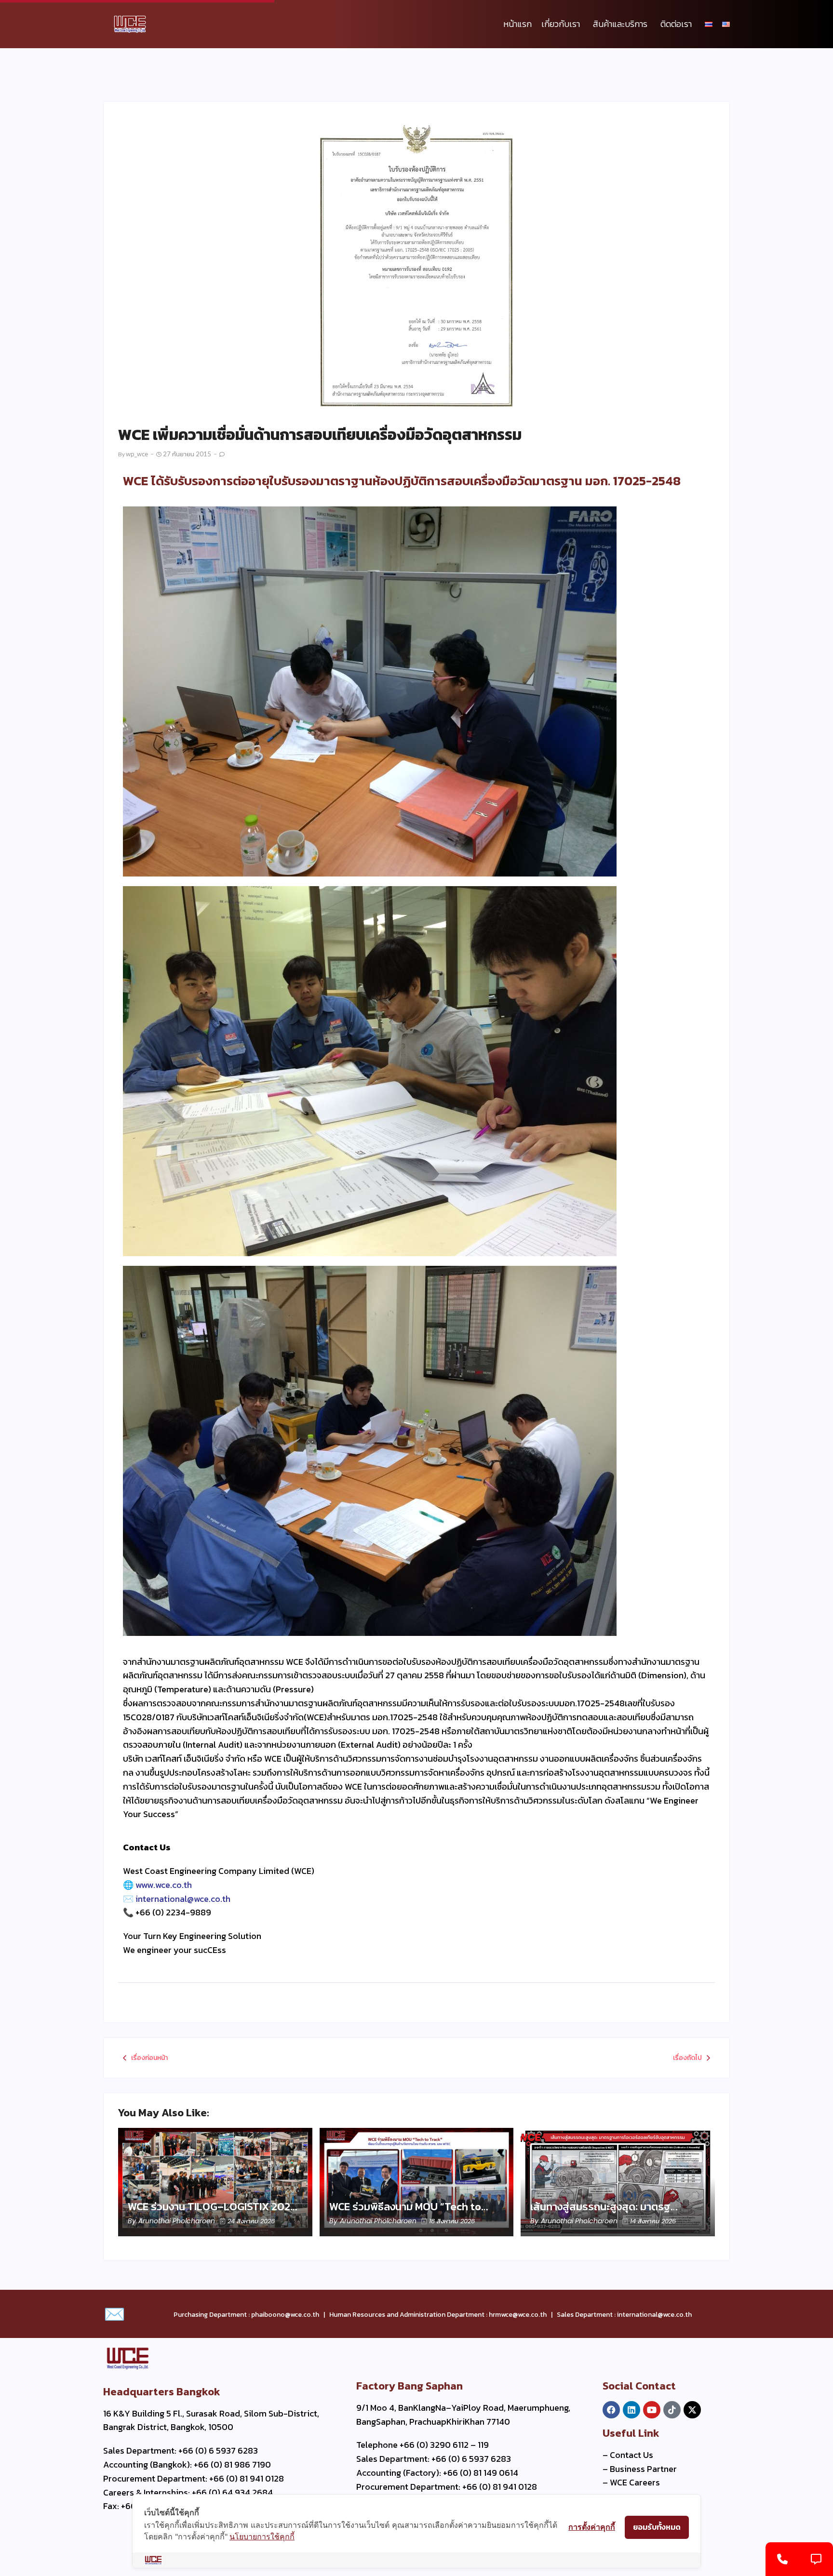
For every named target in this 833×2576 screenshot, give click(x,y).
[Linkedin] (631, 2410)
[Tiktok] (672, 2410)
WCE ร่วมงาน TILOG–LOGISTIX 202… (213, 2207)
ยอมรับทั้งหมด (657, 2527)
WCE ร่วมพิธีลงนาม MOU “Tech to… (409, 2207)
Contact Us (631, 2455)
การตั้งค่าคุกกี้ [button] (592, 2527)
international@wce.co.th (183, 1899)
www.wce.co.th (164, 1885)
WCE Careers (635, 2482)
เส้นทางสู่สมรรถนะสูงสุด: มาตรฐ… (604, 2207)
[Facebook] (611, 2410)
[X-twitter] (692, 2410)
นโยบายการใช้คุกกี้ (262, 2536)
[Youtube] (652, 2410)
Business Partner (643, 2469)
